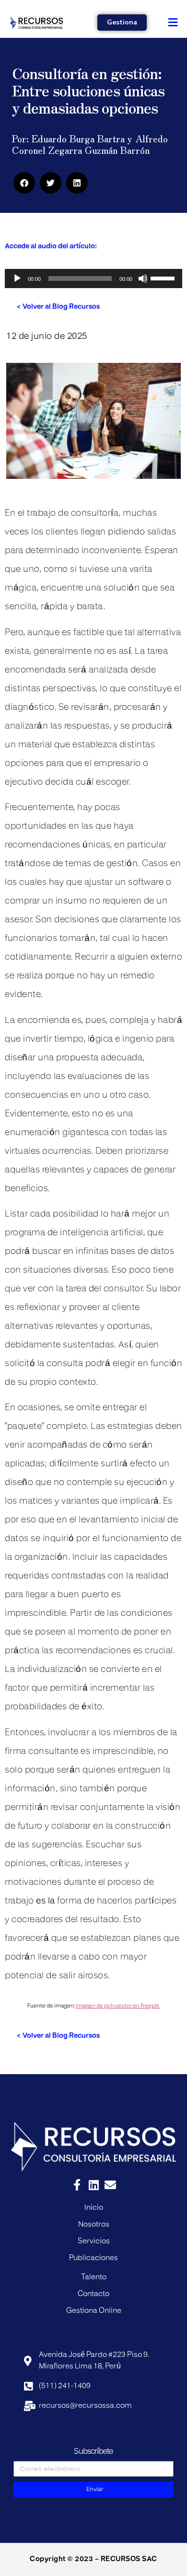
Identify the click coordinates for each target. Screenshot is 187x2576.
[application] (93, 278)
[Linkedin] (93, 2185)
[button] (173, 22)
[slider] (164, 278)
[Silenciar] (143, 278)
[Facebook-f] (77, 2185)
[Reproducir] (17, 278)
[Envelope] (110, 2185)
